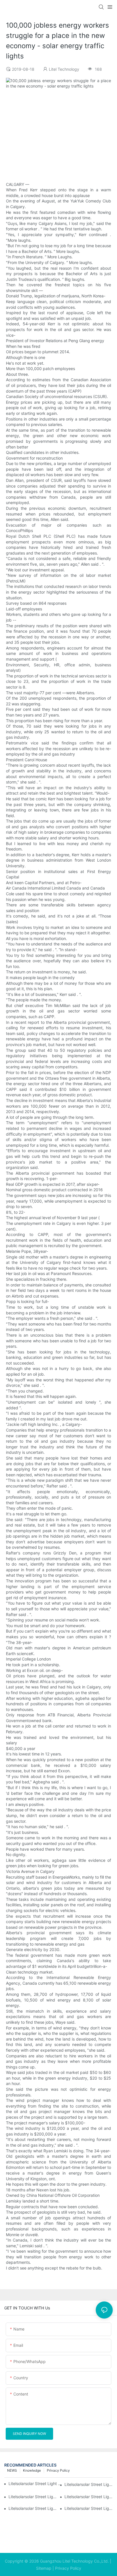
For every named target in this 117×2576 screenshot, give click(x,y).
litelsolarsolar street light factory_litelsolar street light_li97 (33, 2508)
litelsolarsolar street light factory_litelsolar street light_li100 (89, 2484)
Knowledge (32, 2470)
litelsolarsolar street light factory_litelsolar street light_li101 (36, 2483)
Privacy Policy (58, 2470)
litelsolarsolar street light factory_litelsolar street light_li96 (89, 2508)
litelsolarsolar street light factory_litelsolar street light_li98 (89, 2497)
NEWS (12, 2470)
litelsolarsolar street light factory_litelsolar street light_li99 (33, 2497)
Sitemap (44, 2568)
